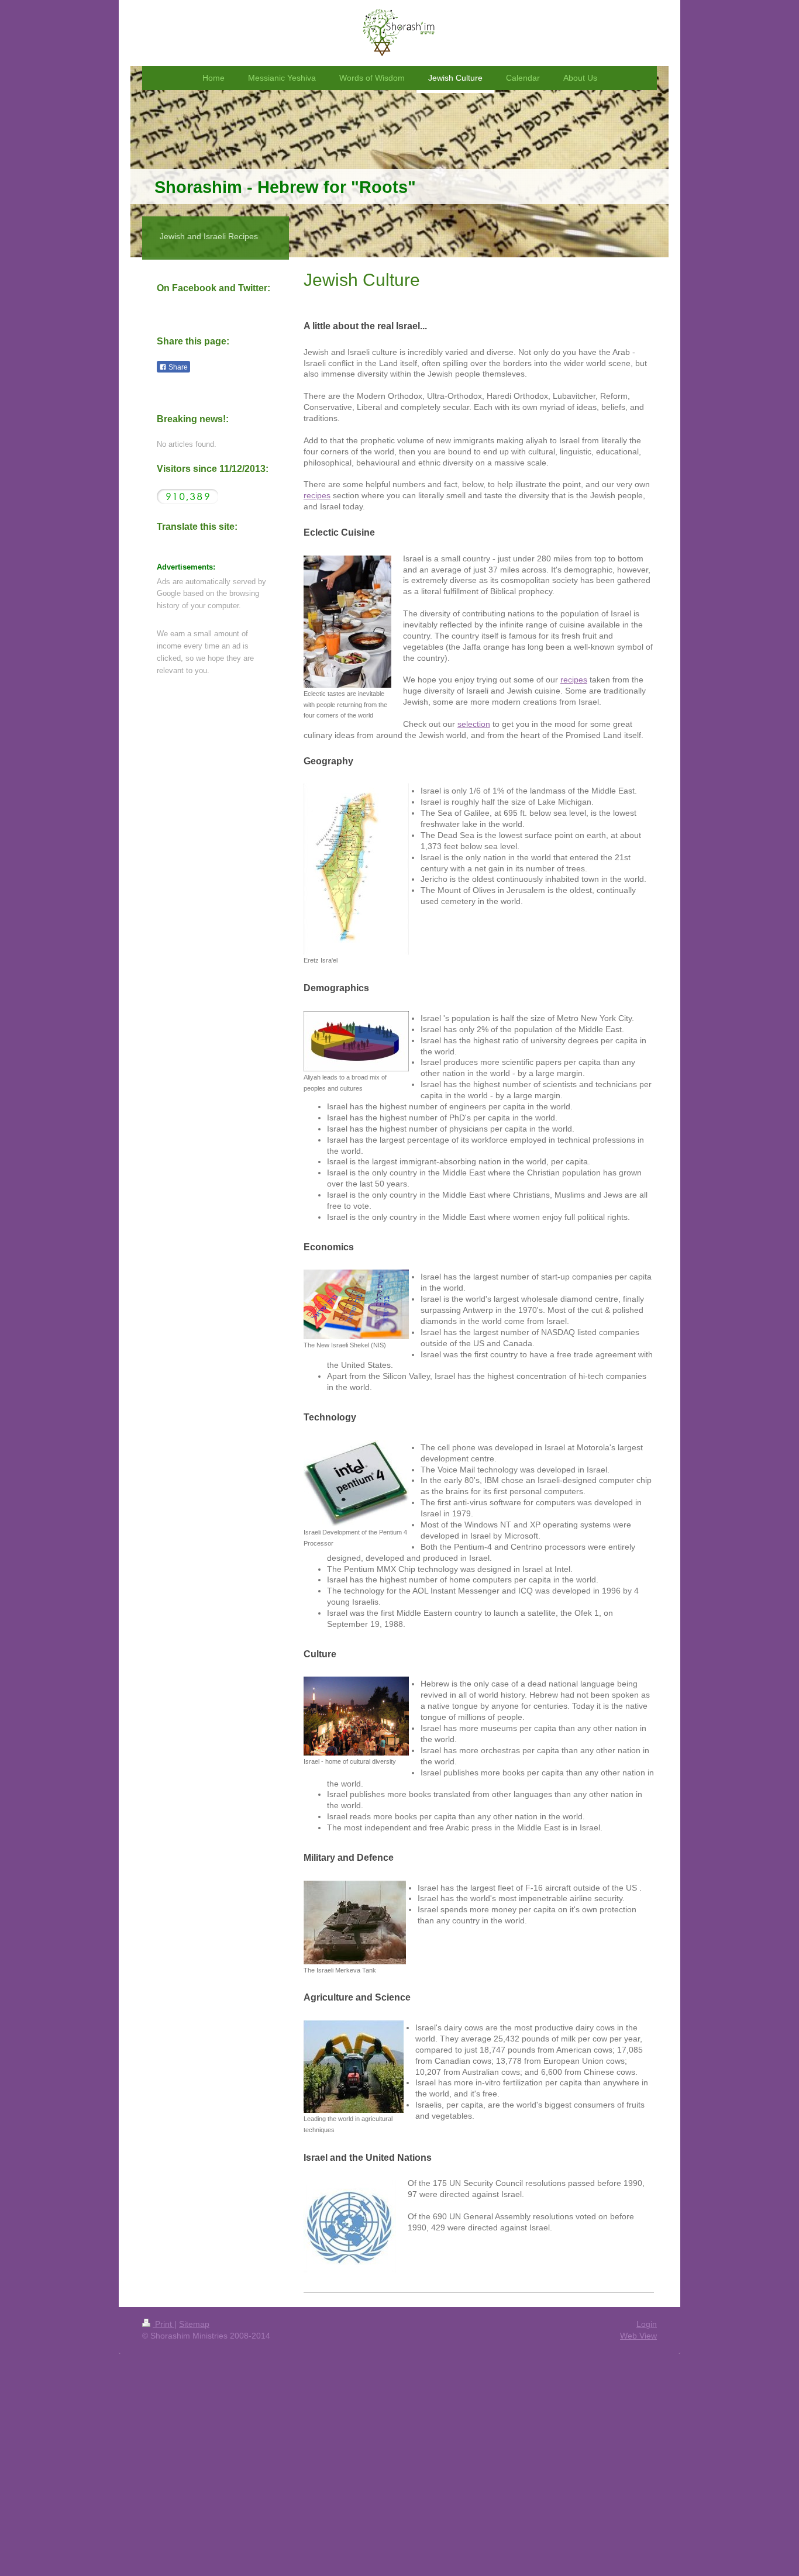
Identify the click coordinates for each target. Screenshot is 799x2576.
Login (647, 2324)
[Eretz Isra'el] (356, 869)
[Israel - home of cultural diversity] (356, 1716)
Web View (638, 2336)
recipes (317, 495)
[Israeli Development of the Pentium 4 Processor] (356, 1483)
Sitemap (194, 2324)
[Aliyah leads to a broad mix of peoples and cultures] (356, 1041)
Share (177, 367)
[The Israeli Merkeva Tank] (355, 1922)
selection (474, 724)
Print (163, 2324)
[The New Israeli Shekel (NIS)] (356, 1304)
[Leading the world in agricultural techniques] (354, 2067)
